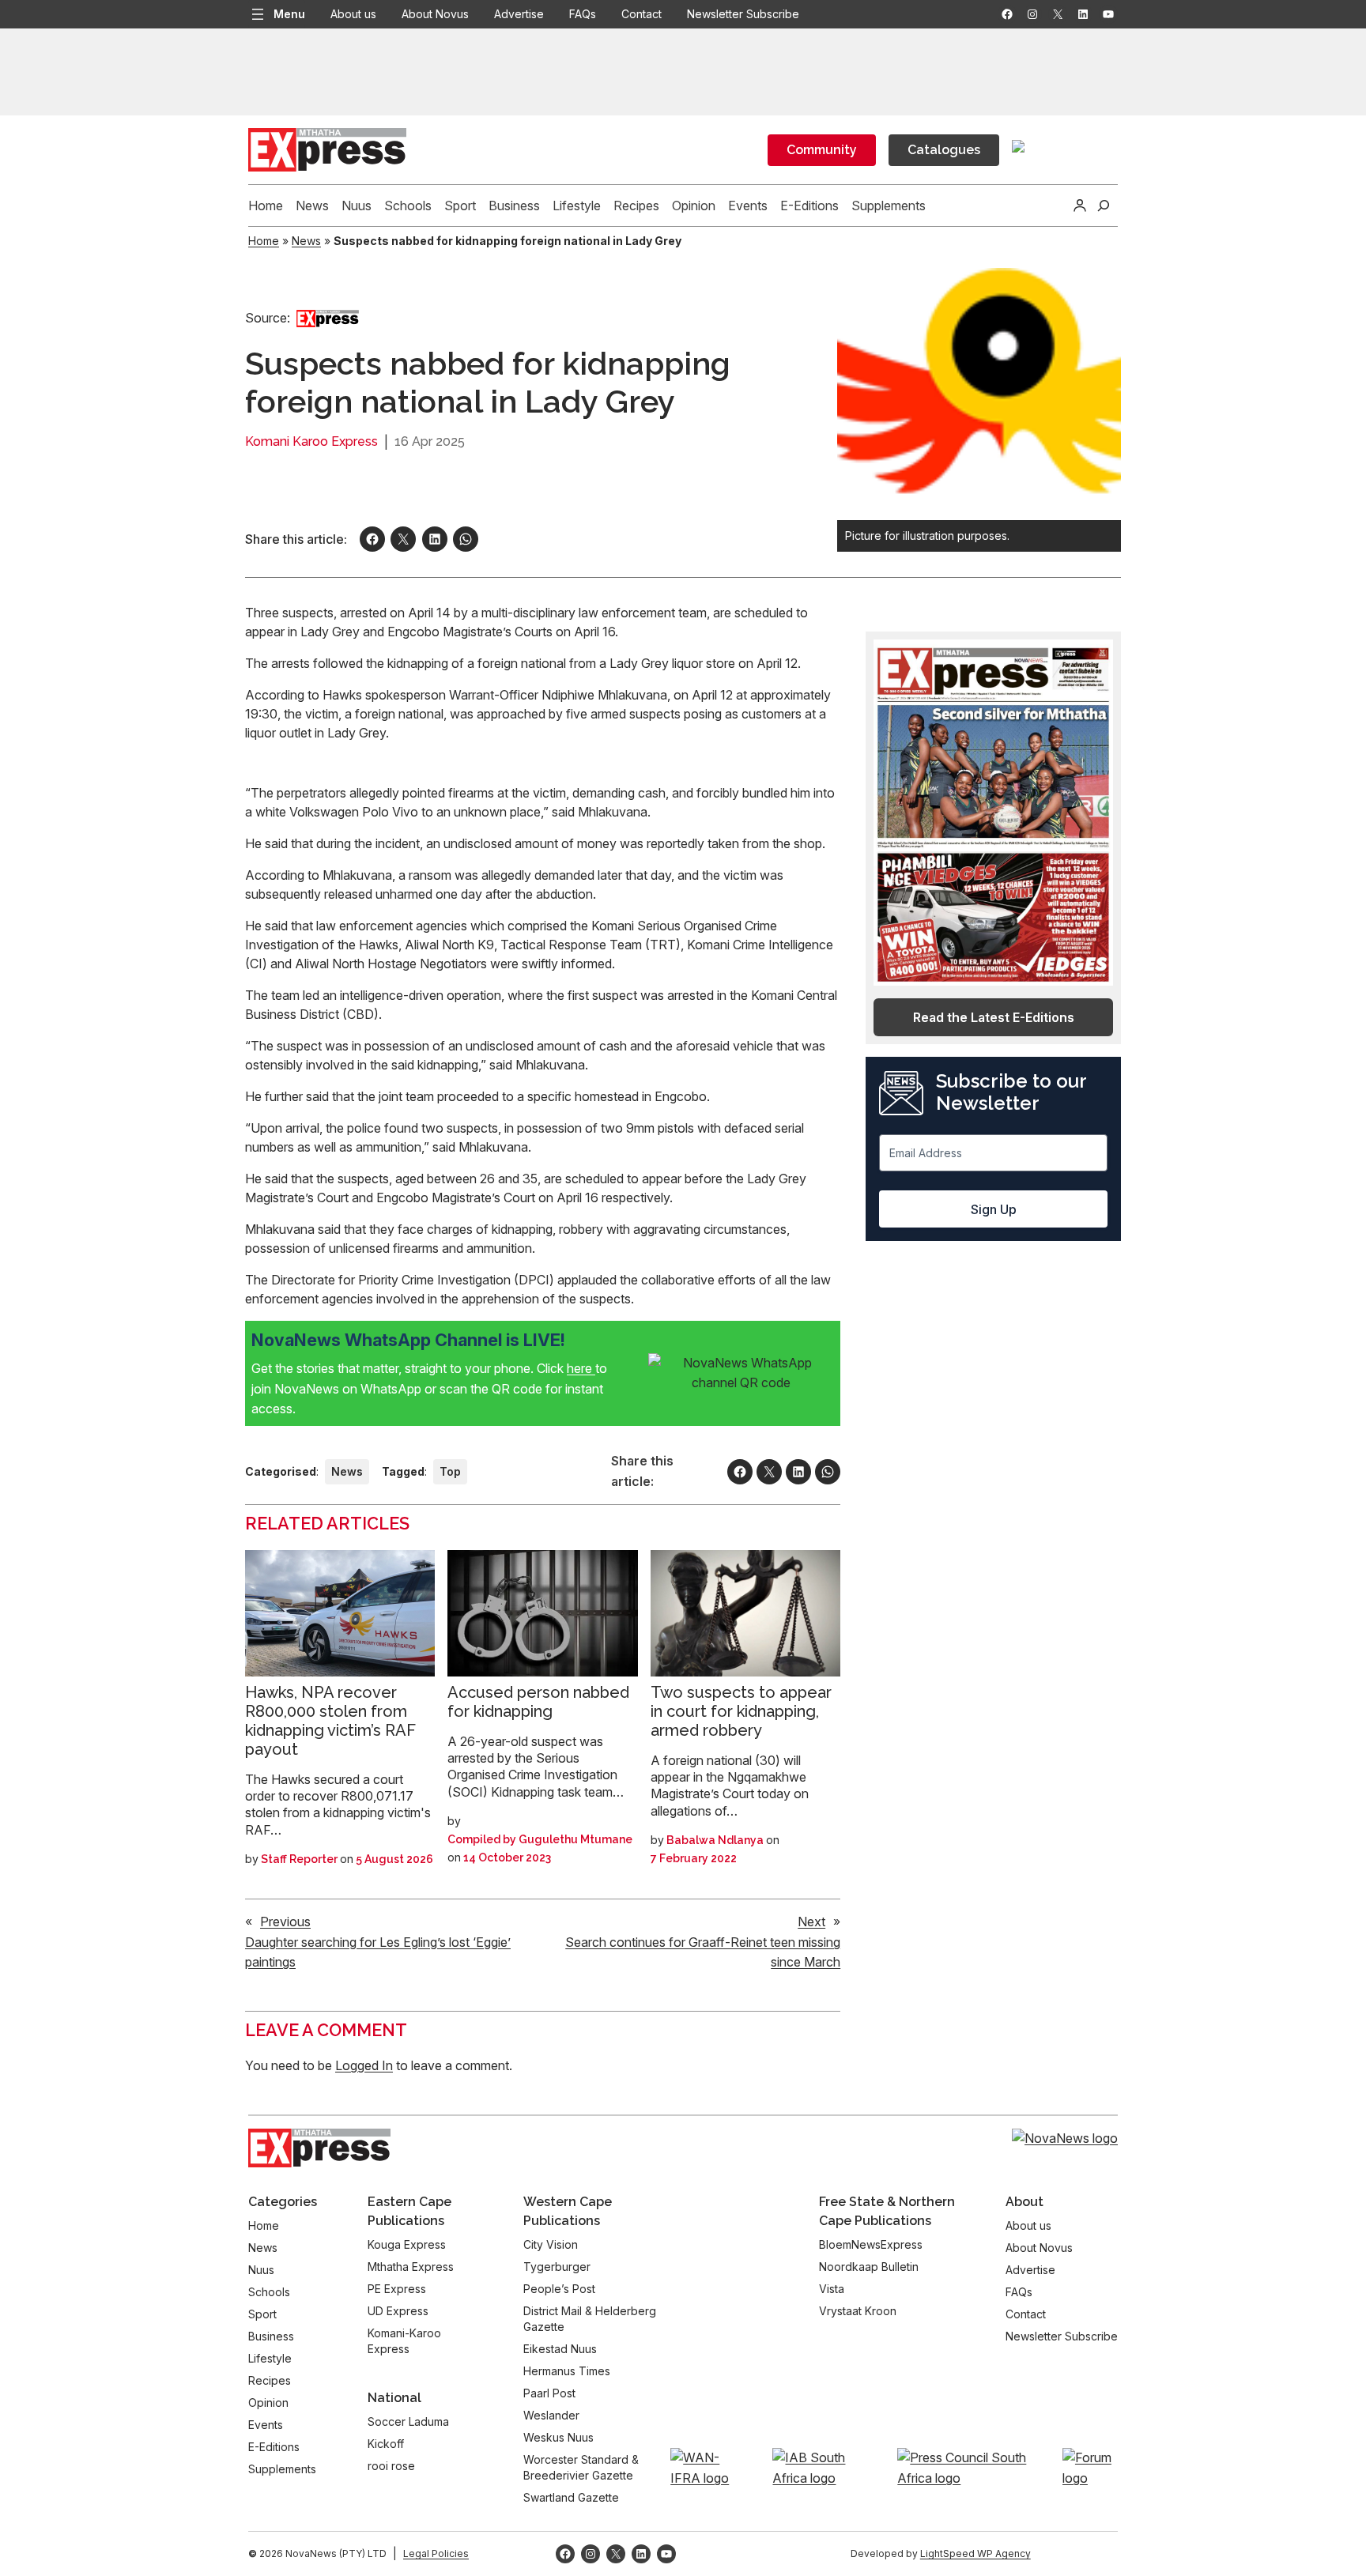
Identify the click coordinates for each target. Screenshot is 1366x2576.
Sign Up (994, 1209)
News (306, 241)
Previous (285, 1922)
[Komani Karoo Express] (328, 318)
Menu (289, 14)
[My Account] (1080, 206)
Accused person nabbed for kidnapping (538, 1702)
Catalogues (944, 150)
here (581, 1368)
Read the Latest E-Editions (994, 1017)
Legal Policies (436, 2553)
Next (811, 1922)
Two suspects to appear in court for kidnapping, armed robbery (741, 1711)
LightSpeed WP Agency (975, 2553)
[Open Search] (1104, 206)
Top (450, 1471)
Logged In (364, 2065)
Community (822, 150)
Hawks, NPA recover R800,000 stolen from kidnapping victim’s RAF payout (330, 1721)
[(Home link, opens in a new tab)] (319, 2148)
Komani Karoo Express (311, 441)
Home (264, 241)
